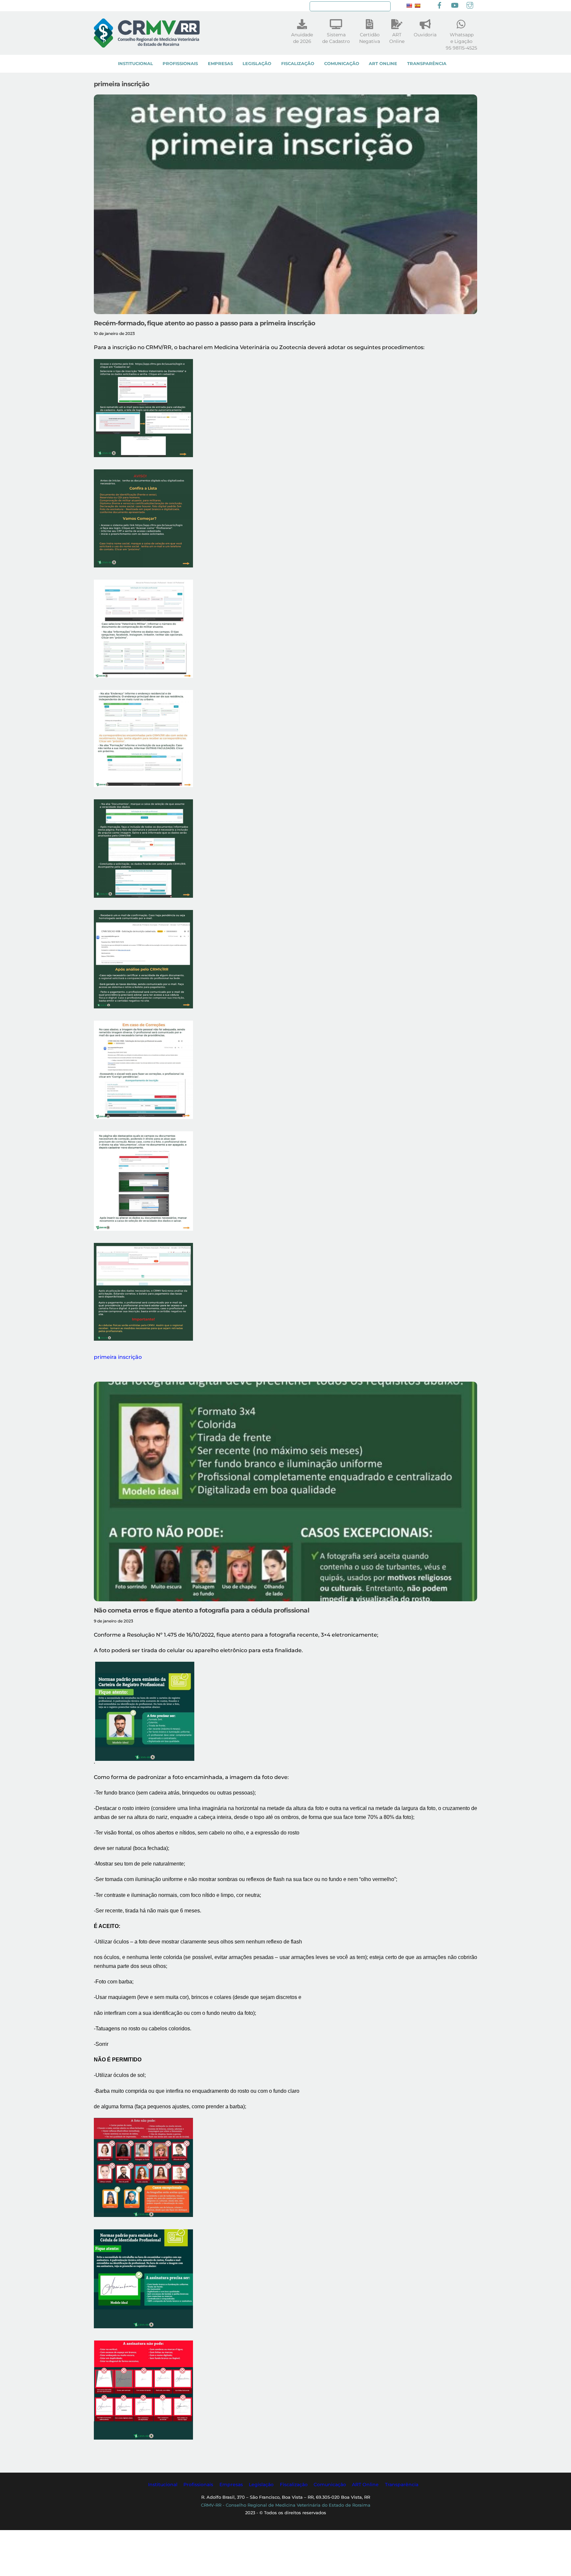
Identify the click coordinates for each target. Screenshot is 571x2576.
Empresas (220, 64)
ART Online (383, 64)
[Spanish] (417, 6)
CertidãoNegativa (370, 38)
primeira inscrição (118, 1357)
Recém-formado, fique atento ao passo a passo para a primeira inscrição (205, 323)
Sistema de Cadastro (336, 38)
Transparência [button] (402, 2485)
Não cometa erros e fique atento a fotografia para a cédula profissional (202, 1610)
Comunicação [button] (330, 2485)
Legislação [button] (261, 2485)
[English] (409, 6)
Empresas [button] (231, 2485)
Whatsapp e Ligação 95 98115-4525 (461, 41)
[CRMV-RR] (147, 44)
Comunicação (342, 64)
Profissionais (180, 64)
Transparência (427, 64)
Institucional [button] (163, 2485)
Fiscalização (298, 64)
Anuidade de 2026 (302, 38)
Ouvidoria (425, 35)
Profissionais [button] (198, 2485)
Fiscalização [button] (294, 2485)
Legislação (257, 64)
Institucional (135, 64)
